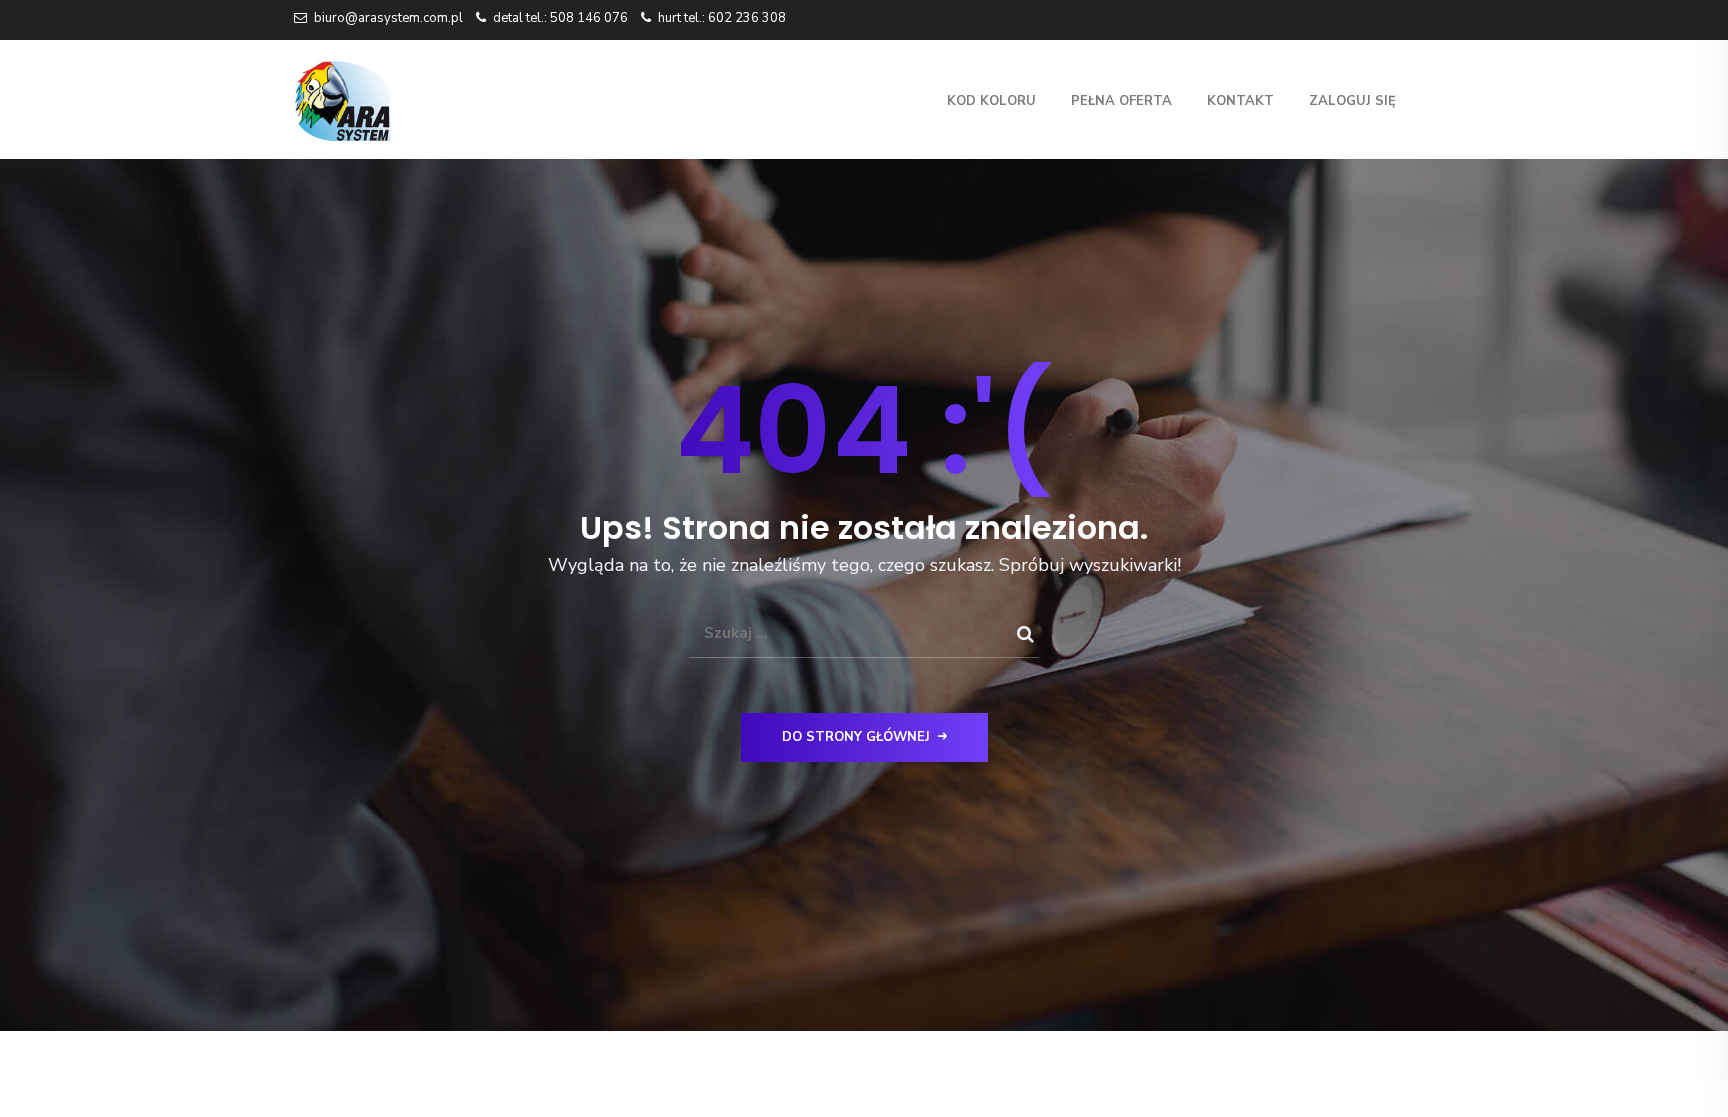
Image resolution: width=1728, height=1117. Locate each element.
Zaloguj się (1352, 101)
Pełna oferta (1121, 101)
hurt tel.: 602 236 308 (722, 18)
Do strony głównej (856, 737)
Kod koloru (991, 101)
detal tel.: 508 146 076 (560, 18)
